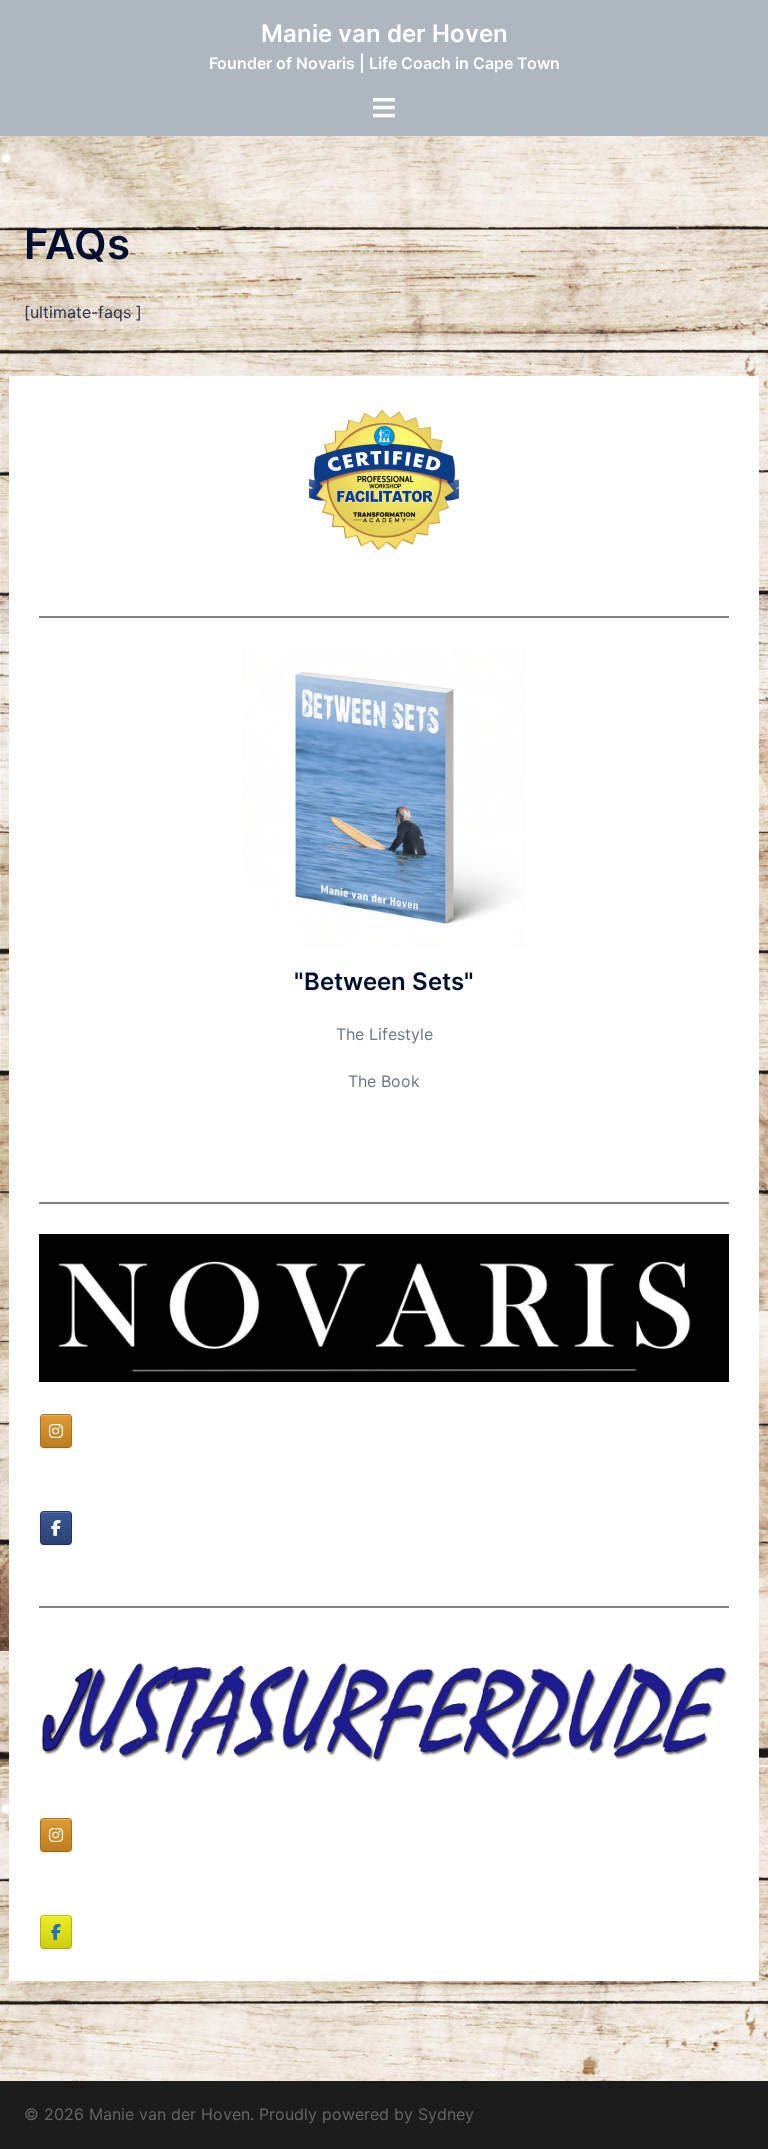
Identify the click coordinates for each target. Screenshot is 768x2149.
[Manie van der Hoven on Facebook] (56, 1528)
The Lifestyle (384, 1034)
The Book (384, 1081)
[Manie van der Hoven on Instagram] (56, 1431)
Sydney (446, 2114)
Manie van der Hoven (384, 33)
